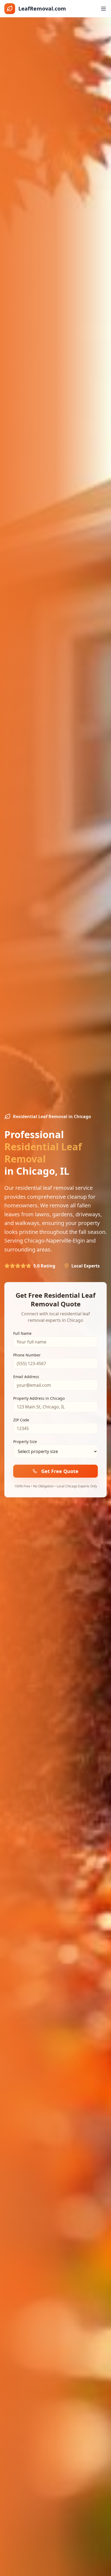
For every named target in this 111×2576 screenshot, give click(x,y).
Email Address (26, 1377)
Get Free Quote (60, 1471)
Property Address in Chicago (39, 1398)
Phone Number (27, 1355)
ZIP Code (21, 1420)
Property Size (25, 1442)
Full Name (22, 1333)
